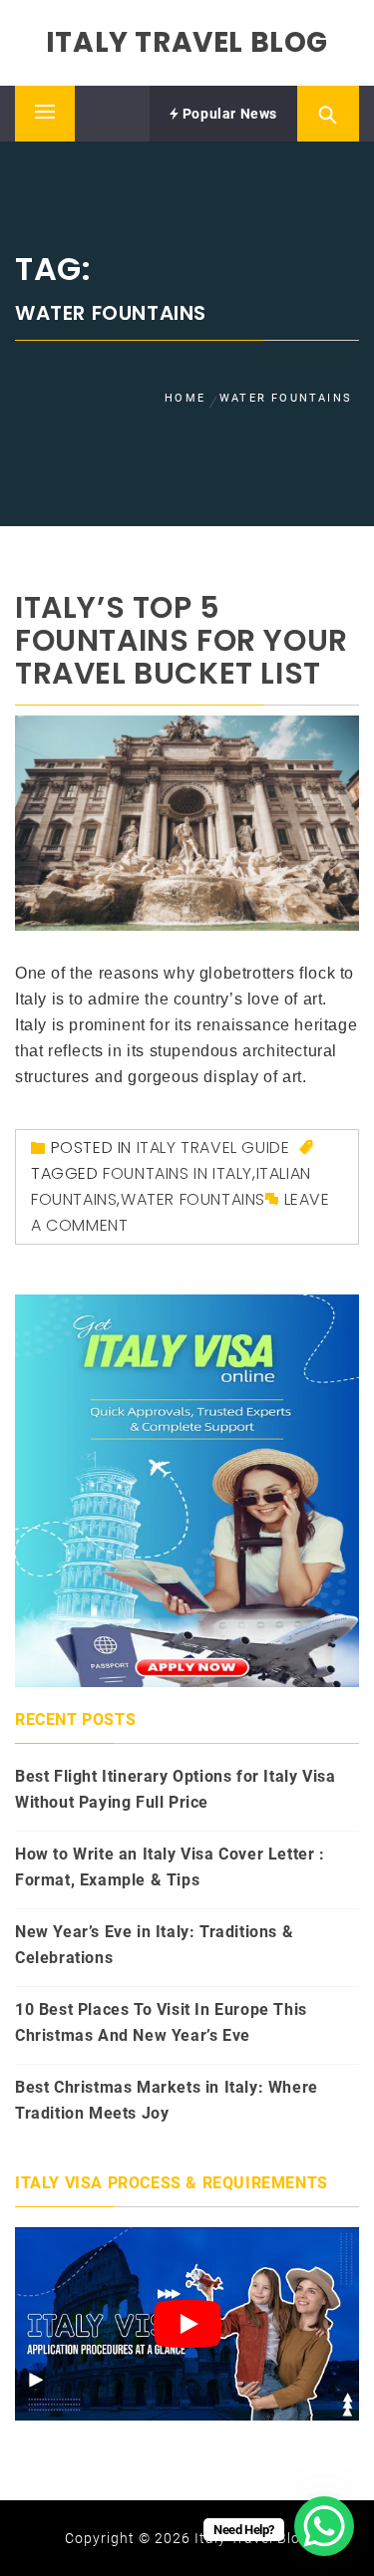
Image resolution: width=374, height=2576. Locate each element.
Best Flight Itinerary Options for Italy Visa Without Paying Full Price (175, 1789)
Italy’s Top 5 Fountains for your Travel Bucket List (182, 640)
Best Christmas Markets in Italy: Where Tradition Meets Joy (167, 2100)
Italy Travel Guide (213, 1147)
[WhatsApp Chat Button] (324, 2526)
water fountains (193, 1199)
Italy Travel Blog (187, 42)
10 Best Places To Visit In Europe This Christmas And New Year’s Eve (161, 2022)
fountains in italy (178, 1173)
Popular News (228, 114)
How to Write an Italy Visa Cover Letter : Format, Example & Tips (170, 1867)
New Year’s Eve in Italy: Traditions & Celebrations (154, 1945)
